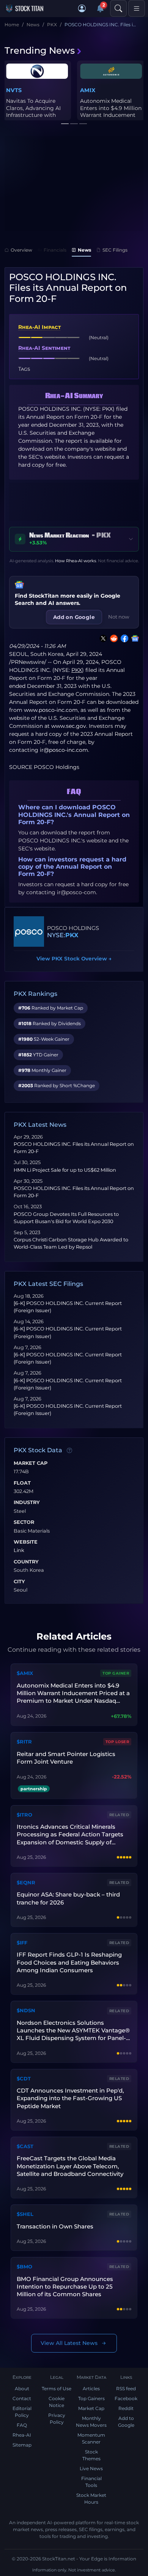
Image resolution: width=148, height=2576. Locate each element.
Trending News (40, 50)
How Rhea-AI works (76, 561)
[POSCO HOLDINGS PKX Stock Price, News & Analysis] (29, 932)
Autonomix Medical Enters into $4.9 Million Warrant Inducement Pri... (111, 111)
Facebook (126, 2398)
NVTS (14, 90)
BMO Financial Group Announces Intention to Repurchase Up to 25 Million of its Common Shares (65, 2287)
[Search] (118, 8)
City (19, 1582)
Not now (119, 617)
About (22, 2389)
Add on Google (74, 617)
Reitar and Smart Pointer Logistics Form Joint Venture (66, 1758)
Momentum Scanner (91, 2438)
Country (26, 1562)
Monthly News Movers (91, 2422)
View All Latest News (69, 2343)
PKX (72, 935)
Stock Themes (91, 2455)
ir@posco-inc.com (64, 750)
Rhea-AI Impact (39, 327)
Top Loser (117, 1742)
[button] (82, 8)
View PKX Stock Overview (74, 959)
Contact (22, 2398)
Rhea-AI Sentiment (44, 348)
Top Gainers (91, 2398)
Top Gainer (116, 1673)
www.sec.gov (69, 726)
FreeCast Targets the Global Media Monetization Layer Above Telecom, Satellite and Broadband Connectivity (70, 2166)
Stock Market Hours (91, 2499)
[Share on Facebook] (123, 638)
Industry (27, 1503)
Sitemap (22, 2445)
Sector (24, 1522)
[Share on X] (102, 638)
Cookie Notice (57, 2402)
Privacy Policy (57, 2419)
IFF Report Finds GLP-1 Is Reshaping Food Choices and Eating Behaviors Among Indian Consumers (69, 1962)
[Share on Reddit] (112, 638)
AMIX (88, 90)
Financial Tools (91, 2482)
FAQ (22, 2425)
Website (26, 1542)
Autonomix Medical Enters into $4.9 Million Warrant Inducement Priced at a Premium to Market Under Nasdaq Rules (73, 1693)
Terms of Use (57, 2389)
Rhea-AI (22, 2435)
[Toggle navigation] (137, 8)
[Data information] (69, 1450)
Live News (91, 2468)
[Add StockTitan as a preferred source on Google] (134, 638)
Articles (91, 2389)
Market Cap (31, 1463)
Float (22, 1483)
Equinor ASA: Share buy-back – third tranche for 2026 (68, 1898)
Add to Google (126, 2422)
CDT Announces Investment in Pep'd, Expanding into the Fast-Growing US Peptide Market (70, 2098)
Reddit (126, 2408)
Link (19, 1550)
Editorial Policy (22, 2412)
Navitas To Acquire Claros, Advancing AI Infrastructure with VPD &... (33, 111)
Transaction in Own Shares (55, 2226)
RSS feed (126, 2389)
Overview (21, 250)
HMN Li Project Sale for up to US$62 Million (65, 1170)
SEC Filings (115, 250)
